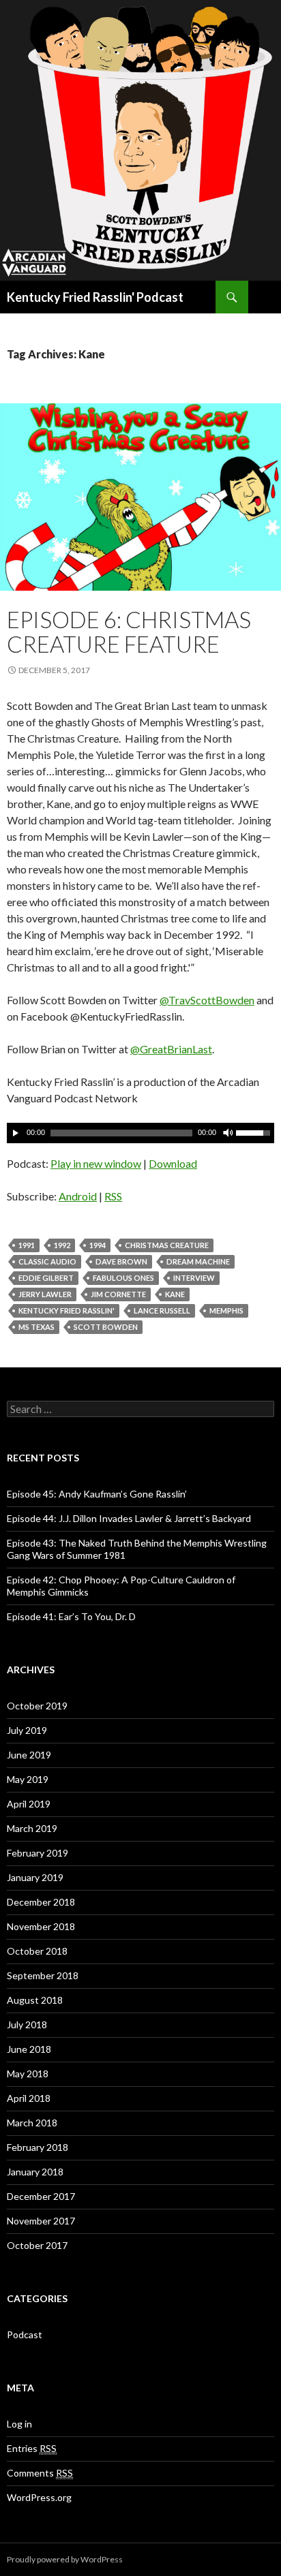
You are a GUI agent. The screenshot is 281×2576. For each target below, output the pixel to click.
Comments (40, 2473)
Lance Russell (162, 1310)
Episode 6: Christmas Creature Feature (129, 632)
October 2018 (37, 1951)
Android (78, 1196)
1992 (62, 1245)
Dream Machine (198, 1261)
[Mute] (227, 1133)
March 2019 (32, 1828)
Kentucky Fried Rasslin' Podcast (95, 297)
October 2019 (37, 1706)
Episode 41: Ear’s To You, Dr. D (71, 1616)
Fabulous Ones (123, 1278)
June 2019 (29, 1755)
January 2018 (35, 2172)
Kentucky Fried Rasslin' (66, 1310)
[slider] (255, 1132)
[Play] (16, 1133)
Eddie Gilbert (46, 1278)
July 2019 (27, 1730)
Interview (194, 1278)
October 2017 (37, 2245)
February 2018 (38, 2147)
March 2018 (32, 2123)
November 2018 (41, 1926)
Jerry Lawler (45, 1294)
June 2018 (29, 2049)
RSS (113, 1196)
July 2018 (27, 2024)
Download (173, 1163)
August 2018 (35, 2000)
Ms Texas (36, 1327)
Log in (19, 2424)
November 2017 (41, 2221)
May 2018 (28, 2074)
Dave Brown (121, 1261)
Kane (175, 1294)
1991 (27, 1245)
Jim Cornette (118, 1294)
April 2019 (29, 1804)
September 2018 (43, 1975)
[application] (140, 1133)
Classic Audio (47, 1261)
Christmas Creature (167, 1245)
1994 (98, 1245)
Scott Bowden (106, 1327)
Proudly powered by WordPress (65, 2559)
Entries (32, 2448)
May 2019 (28, 1779)
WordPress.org (39, 2497)
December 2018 (41, 1902)
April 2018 (29, 2098)
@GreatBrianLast (171, 1049)
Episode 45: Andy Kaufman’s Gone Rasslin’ (97, 1494)
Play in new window (96, 1163)
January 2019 (35, 1877)
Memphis (226, 1310)
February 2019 (38, 1853)
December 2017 (41, 2196)
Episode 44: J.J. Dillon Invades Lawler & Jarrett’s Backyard (129, 1518)
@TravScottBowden (207, 1000)
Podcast (25, 2334)
